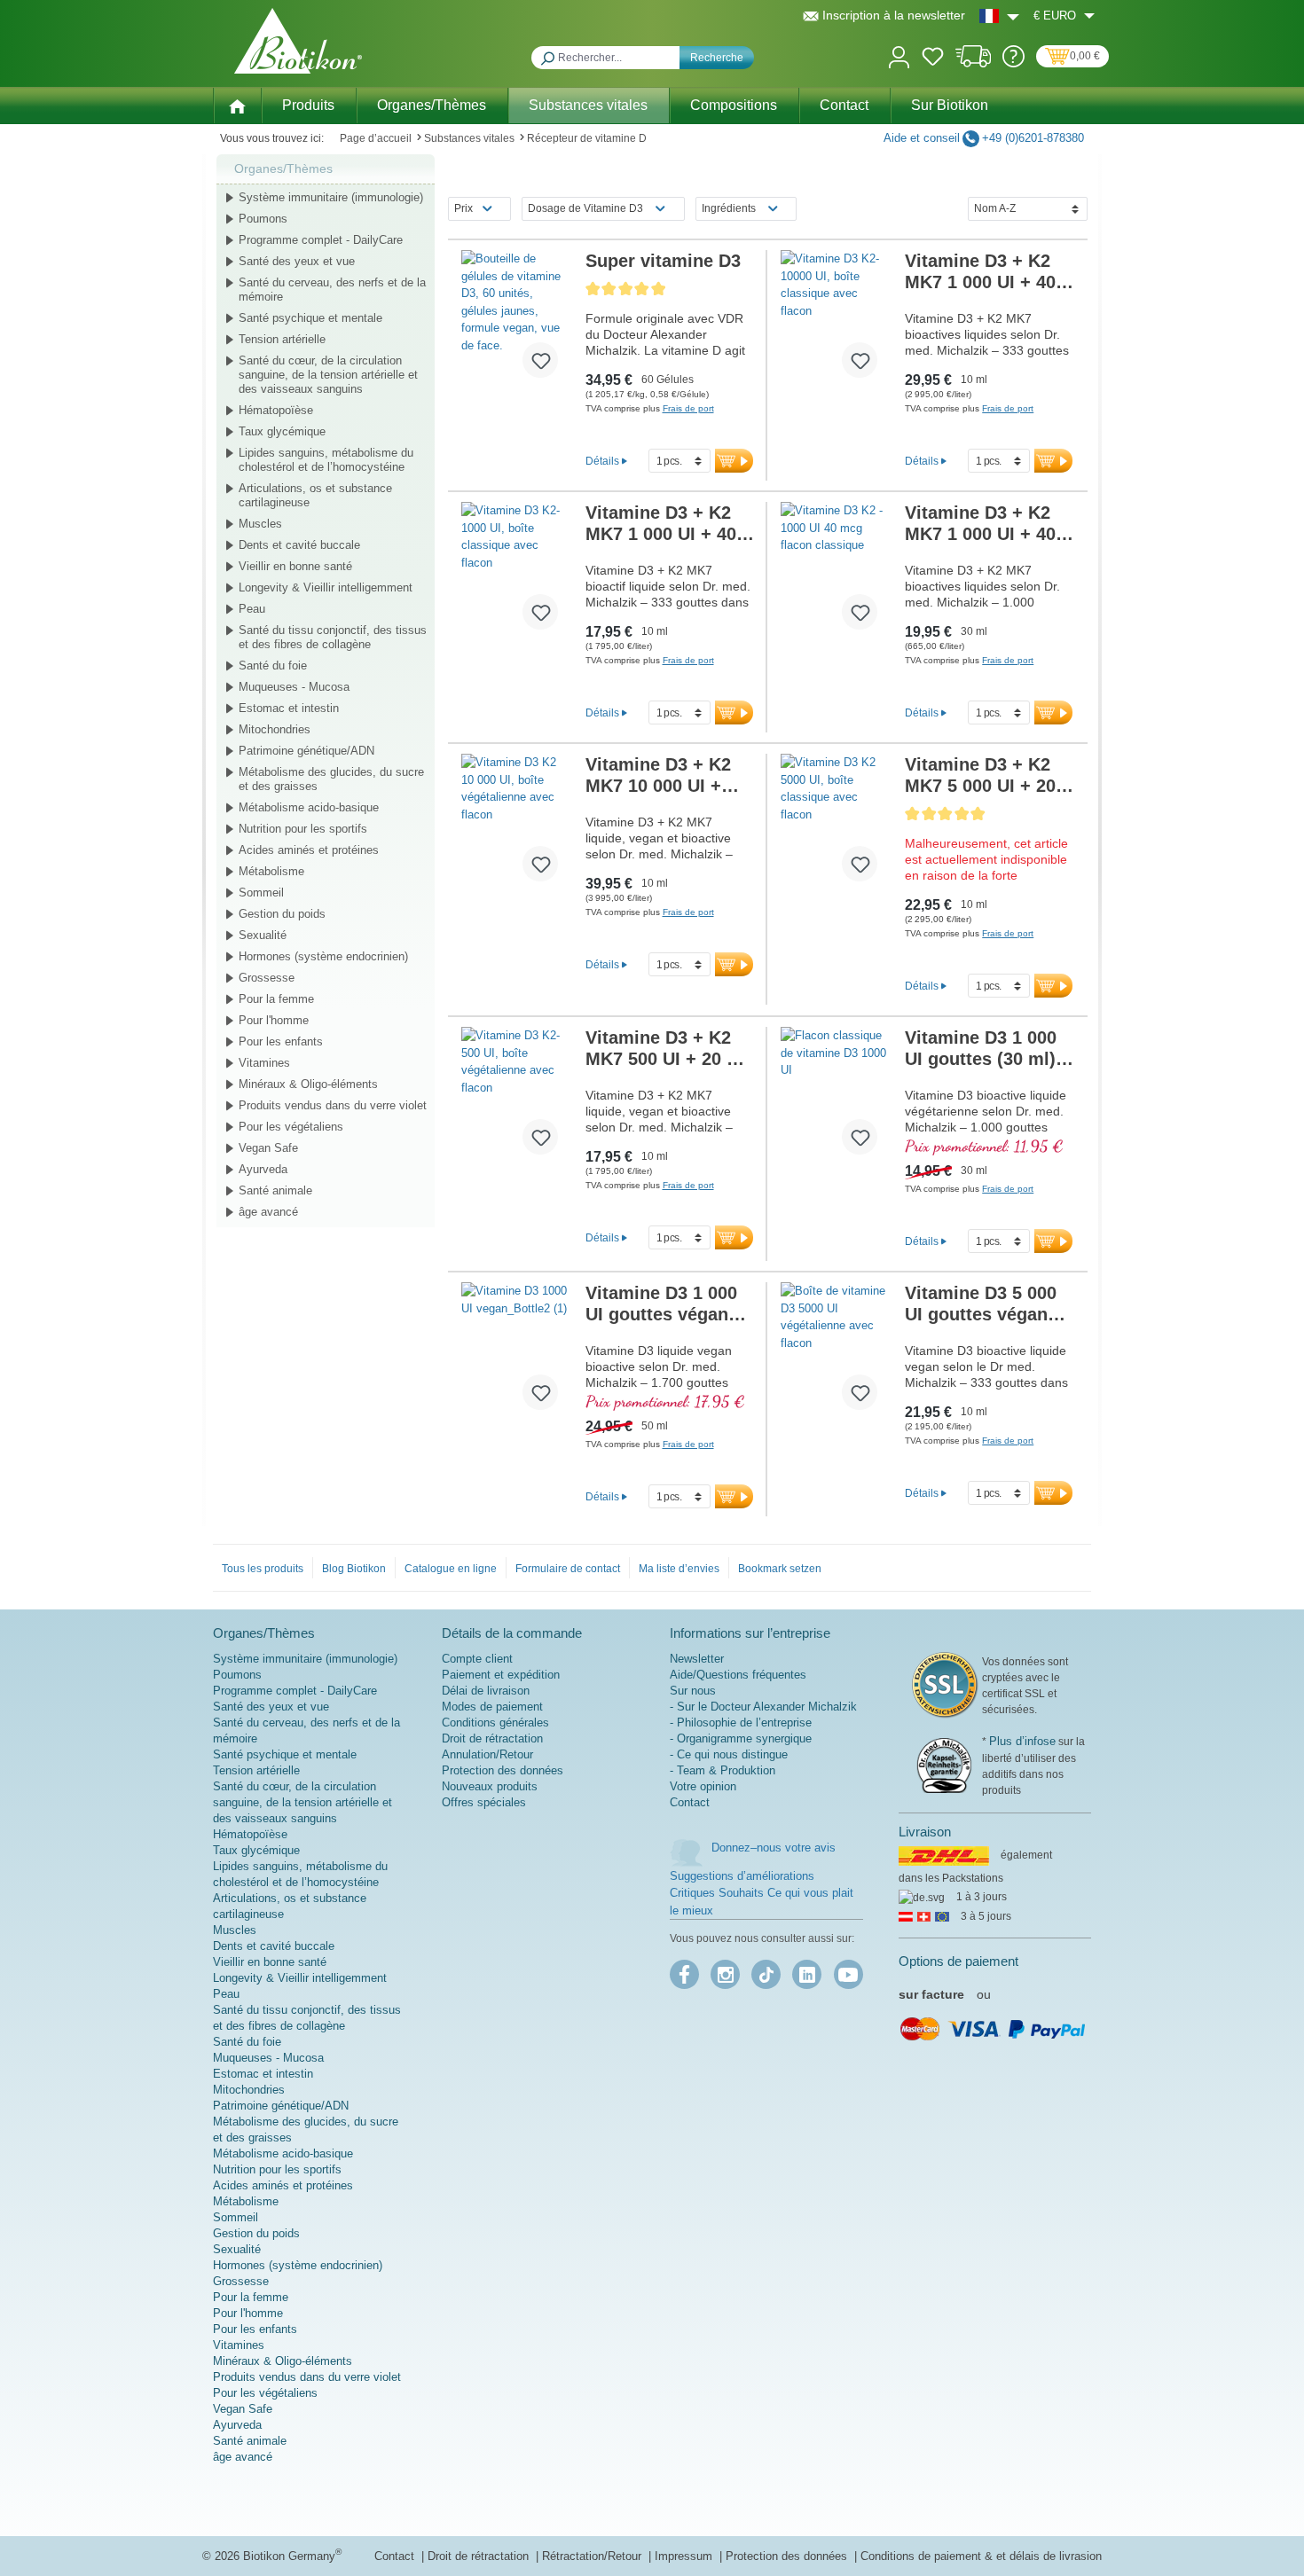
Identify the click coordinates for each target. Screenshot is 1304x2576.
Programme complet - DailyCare (321, 240)
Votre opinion (703, 1786)
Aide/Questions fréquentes (738, 1675)
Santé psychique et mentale (310, 318)
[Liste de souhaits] (933, 59)
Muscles (260, 524)
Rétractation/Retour (593, 2556)
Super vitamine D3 (663, 261)
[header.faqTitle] (1013, 63)
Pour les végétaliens (291, 1127)
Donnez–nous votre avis (774, 1848)
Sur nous (693, 1691)
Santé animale (275, 1190)
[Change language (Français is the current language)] (999, 16)
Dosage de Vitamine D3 (585, 208)
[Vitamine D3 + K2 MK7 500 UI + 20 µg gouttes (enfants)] (517, 1098)
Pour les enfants (281, 1041)
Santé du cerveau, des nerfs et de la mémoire (332, 290)
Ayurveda (263, 1169)
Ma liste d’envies (679, 1569)
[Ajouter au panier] (734, 461)
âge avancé (268, 1212)
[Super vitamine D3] (517, 321)
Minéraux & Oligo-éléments (308, 1084)
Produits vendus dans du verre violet (333, 1105)
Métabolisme (271, 871)
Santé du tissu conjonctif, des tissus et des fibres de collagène (333, 637)
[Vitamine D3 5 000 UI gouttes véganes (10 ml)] (836, 1353)
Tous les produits (263, 1569)
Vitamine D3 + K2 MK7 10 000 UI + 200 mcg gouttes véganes (667, 775)
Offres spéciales (484, 1802)
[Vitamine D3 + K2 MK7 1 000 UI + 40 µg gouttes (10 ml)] (836, 321)
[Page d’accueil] (237, 105)
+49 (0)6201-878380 (1033, 138)
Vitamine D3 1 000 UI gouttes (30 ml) (981, 1049)
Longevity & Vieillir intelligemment (326, 587)
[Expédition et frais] (974, 63)
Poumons (263, 219)
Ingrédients (729, 208)
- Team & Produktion (723, 1770)
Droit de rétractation (492, 1738)
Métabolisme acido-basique (309, 807)
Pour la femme (276, 999)
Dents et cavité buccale (299, 545)
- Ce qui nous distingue (729, 1754)
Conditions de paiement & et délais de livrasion (981, 2556)
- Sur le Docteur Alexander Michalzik (763, 1707)
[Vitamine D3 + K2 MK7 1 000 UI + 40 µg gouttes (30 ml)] (836, 573)
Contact (690, 1802)
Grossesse (267, 978)
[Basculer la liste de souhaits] (540, 360)
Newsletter (697, 1659)
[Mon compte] (899, 55)
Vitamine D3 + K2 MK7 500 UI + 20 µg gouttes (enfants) (667, 1049)
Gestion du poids (282, 914)
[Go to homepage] (298, 41)
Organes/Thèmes (283, 168)
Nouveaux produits (490, 1786)
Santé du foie (273, 666)
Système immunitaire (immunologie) (331, 197)
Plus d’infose (1022, 1741)
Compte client (477, 1659)
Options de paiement (958, 1961)
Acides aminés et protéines (309, 850)
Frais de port (688, 408)
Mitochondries (275, 729)
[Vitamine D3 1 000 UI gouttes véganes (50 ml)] (517, 1353)
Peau (252, 609)
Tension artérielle (282, 339)
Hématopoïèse (276, 410)
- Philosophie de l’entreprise (741, 1723)
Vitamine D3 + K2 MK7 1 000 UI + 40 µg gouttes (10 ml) (982, 272)
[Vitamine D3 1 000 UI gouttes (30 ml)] (836, 1098)
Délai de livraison (486, 1691)
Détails (602, 461)
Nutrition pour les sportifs (303, 829)
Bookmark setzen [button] (780, 1569)
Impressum (685, 2556)
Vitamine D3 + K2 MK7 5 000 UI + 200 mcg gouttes (985, 775)
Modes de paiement (492, 1707)
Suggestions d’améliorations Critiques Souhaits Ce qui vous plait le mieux (762, 1893)
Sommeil (261, 893)
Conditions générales (495, 1723)
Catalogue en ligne (451, 1569)
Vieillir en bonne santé (295, 566)
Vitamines (264, 1063)
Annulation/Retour (487, 1754)
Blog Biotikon (354, 1569)
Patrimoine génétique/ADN (306, 751)
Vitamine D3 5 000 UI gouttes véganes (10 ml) (986, 1304)
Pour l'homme (274, 1020)
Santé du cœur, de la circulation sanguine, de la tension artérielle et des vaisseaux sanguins (328, 375)
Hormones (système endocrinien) (323, 956)
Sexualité (263, 935)
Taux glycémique (282, 431)
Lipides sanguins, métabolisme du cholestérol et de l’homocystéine (326, 460)
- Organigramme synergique (741, 1738)
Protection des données (503, 1770)
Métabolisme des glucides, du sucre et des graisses (331, 779)
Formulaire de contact (568, 1569)
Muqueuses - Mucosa (294, 687)
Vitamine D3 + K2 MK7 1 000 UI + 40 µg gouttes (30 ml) (982, 524)
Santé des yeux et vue (297, 261)
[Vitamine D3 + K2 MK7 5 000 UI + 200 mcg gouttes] (836, 825)
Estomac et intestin (289, 708)
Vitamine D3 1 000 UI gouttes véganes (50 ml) (667, 1304)
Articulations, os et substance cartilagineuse (315, 495)
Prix (463, 208)
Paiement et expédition (501, 1675)
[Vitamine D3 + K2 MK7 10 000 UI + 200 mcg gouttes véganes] (517, 825)
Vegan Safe (268, 1148)
